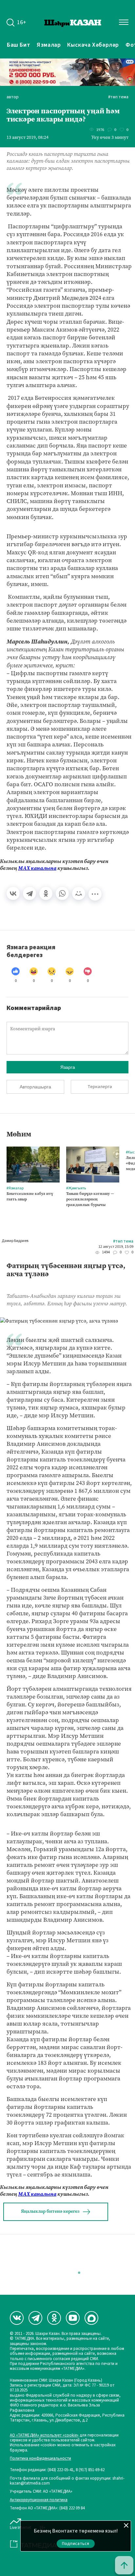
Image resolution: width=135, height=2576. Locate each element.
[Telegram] (29, 893)
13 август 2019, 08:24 (28, 138)
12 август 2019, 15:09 (116, 1247)
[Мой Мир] (79, 893)
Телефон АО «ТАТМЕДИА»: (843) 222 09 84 (47, 2508)
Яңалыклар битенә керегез (50, 2211)
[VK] (17, 2318)
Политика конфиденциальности (40, 2459)
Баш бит (19, 45)
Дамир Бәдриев (15, 1241)
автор (13, 97)
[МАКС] (91, 2318)
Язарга (68, 1067)
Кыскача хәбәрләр (93, 45)
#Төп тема (118, 97)
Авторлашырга (35, 1087)
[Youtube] (73, 2318)
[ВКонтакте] (13, 893)
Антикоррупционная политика (39, 2500)
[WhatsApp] (62, 893)
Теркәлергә (100, 1087)
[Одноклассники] (46, 893)
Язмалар (49, 45)
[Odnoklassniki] (54, 2318)
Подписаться (76, 2544)
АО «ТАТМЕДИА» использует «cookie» (44, 2435)
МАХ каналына (37, 868)
